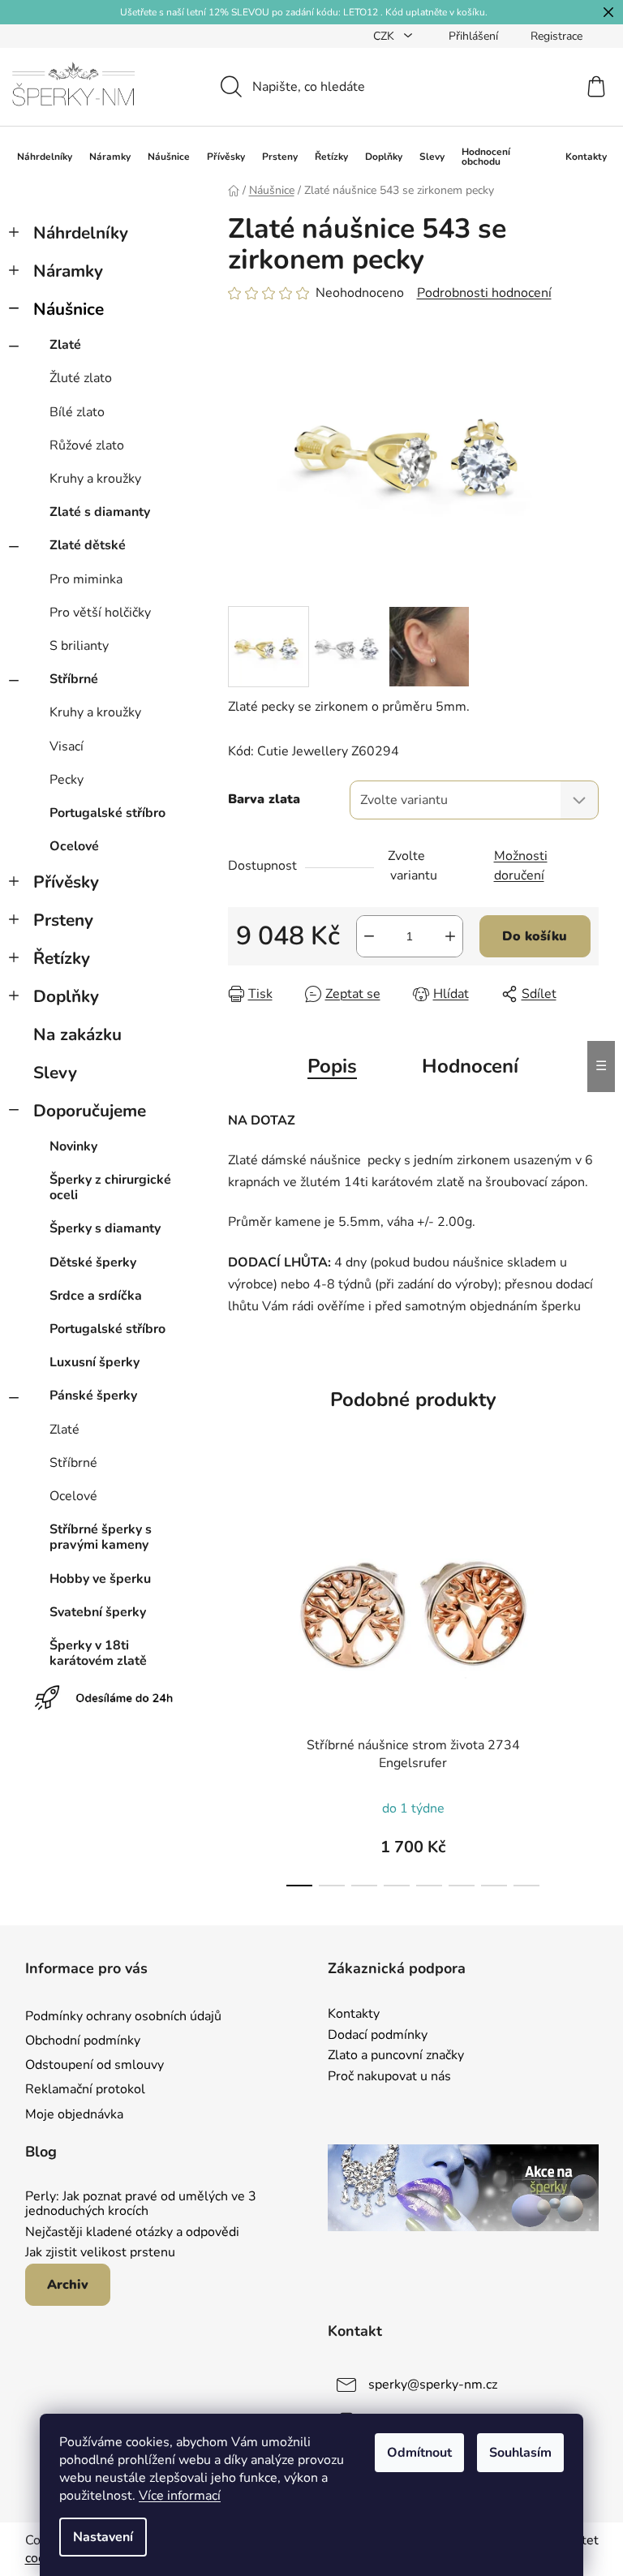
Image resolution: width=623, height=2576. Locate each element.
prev (241, 1686)
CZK (385, 36)
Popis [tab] (332, 1066)
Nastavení (103, 2537)
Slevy (55, 1073)
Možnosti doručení (521, 866)
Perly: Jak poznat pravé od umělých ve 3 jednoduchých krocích (141, 2204)
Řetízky (62, 958)
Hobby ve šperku (100, 1579)
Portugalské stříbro (107, 813)
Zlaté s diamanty (100, 512)
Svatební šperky (98, 1612)
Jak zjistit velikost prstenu (100, 2253)
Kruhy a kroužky (95, 479)
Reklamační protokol (85, 2089)
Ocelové (74, 846)
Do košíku (535, 936)
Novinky (73, 1146)
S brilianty (79, 646)
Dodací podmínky (378, 2036)
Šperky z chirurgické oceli (110, 1187)
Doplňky (66, 996)
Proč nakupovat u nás (389, 2077)
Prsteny (63, 920)
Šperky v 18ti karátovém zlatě (98, 1653)
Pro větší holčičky (100, 613)
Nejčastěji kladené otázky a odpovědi (132, 2233)
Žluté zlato (81, 378)
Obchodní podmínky (83, 2041)
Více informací (180, 2496)
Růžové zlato (87, 445)
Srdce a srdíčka (96, 1296)
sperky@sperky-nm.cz (433, 2385)
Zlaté (65, 345)
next (586, 1686)
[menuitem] (45, 157)
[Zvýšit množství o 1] (450, 936)
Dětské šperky (93, 1262)
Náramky (68, 271)
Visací (67, 746)
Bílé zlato (77, 412)
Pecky (67, 780)
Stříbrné (74, 679)
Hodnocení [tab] (470, 1066)
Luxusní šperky (95, 1362)
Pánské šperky (93, 1396)
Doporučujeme (90, 1111)
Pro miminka (86, 579)
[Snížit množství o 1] (369, 936)
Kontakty (354, 2015)
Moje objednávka (74, 2114)
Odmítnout (419, 2453)
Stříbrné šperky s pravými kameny (101, 1537)
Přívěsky (66, 882)
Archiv (68, 2285)
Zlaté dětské (88, 545)
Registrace (556, 36)
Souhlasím (520, 2453)
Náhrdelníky (81, 233)
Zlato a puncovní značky (396, 2056)
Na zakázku (77, 1034)
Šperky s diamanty (105, 1228)
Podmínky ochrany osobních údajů (123, 2016)
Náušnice (69, 309)
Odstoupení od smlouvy (95, 2065)
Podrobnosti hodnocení (484, 293)
